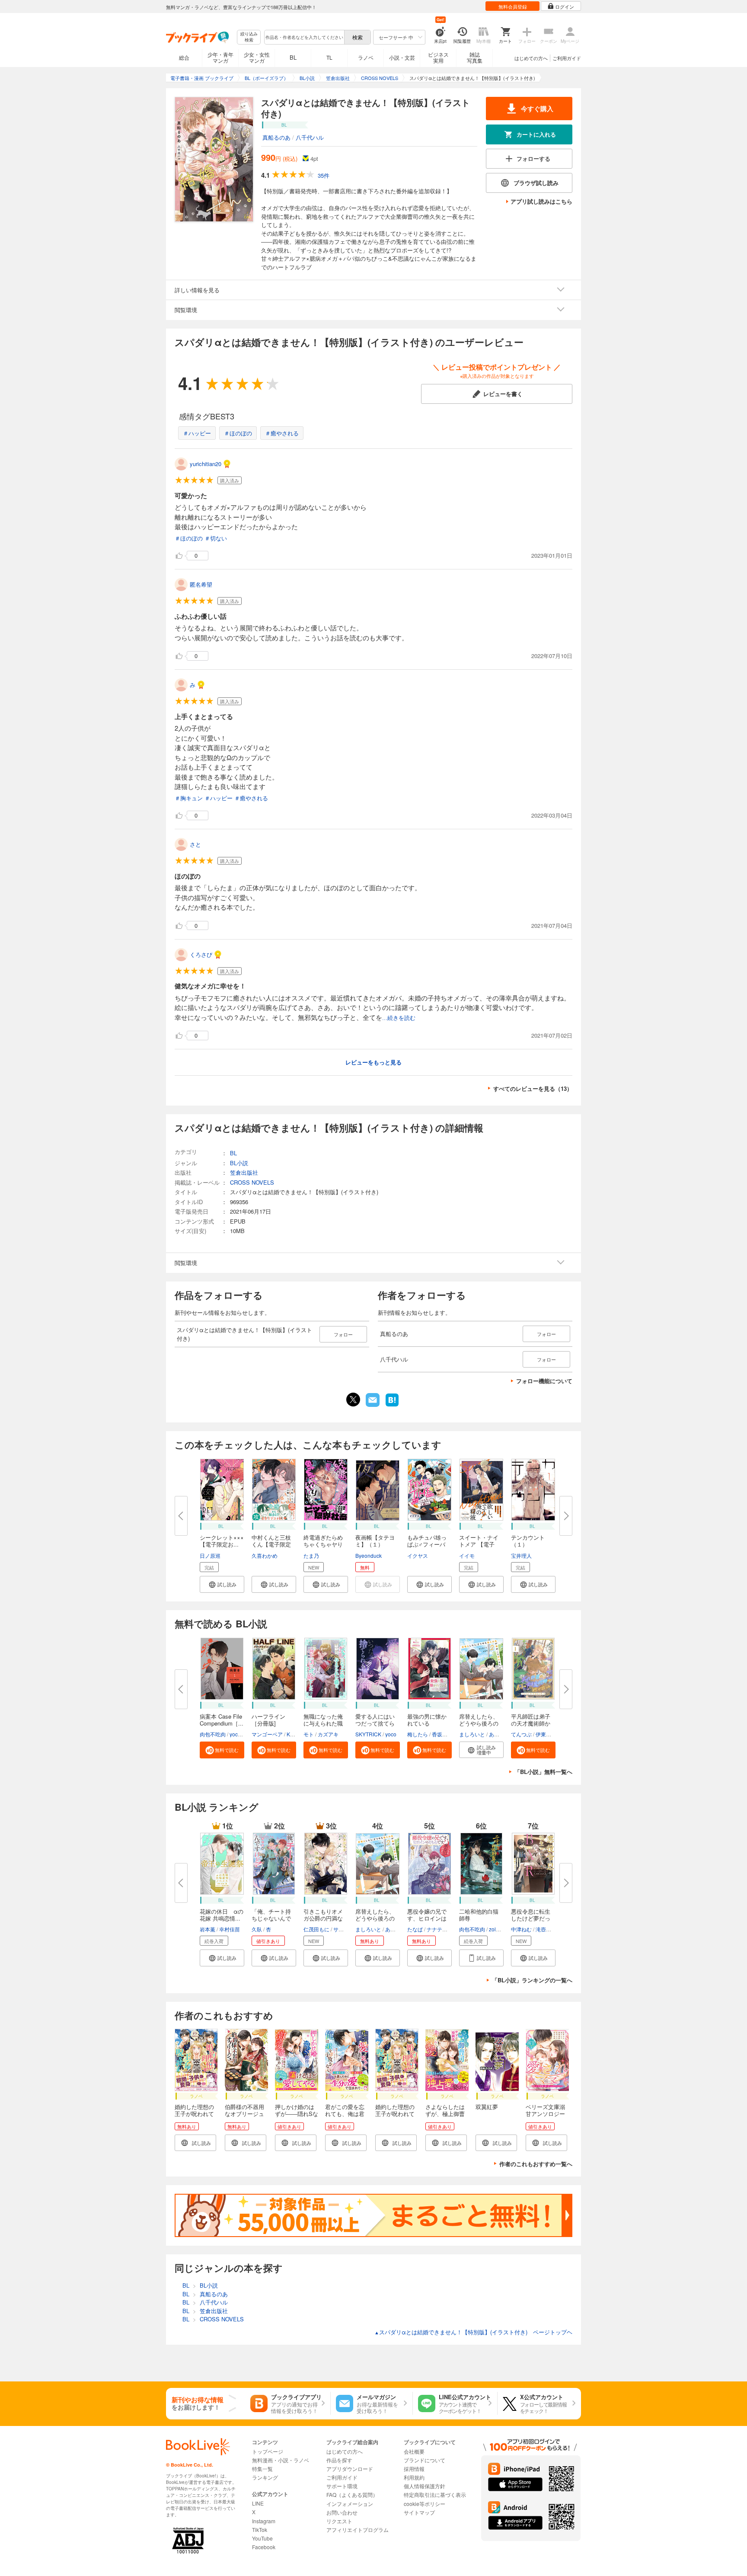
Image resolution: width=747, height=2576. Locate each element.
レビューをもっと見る (373, 1062)
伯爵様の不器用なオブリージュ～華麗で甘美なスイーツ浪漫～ (244, 2117)
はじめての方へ (531, 58)
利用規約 (414, 2477)
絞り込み (249, 37)
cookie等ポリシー (425, 2504)
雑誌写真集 (475, 57)
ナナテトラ (440, 1929)
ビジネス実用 (438, 57)
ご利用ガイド (567, 58)
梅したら (418, 1734)
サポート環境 (342, 2486)
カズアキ (328, 1734)
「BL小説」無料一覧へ (543, 1772)
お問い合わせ (342, 2512)
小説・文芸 (402, 57)
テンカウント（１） (528, 1541)
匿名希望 (201, 584)
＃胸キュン (189, 798)
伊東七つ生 (549, 1734)
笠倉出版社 (244, 1172)
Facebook (264, 2547)
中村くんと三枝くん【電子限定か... (271, 1544)
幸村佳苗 (230, 1929)
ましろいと (472, 1734)
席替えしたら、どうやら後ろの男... (479, 1723)
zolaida (498, 1929)
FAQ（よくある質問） (352, 2495)
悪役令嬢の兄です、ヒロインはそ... (427, 1918)
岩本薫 (207, 1929)
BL (293, 57)
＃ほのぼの (238, 433)
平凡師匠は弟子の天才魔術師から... (531, 1723)
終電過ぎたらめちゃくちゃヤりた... (323, 1544)
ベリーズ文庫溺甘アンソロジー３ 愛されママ (545, 2114)
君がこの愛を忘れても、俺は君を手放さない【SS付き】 (345, 2117)
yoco (235, 1734)
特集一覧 (262, 2469)
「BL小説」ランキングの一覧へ (532, 1980)
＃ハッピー (197, 433)
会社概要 (414, 2451)
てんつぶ (521, 1734)
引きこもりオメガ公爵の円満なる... (323, 1918)
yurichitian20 (206, 464)
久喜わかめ (265, 1555)
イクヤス (418, 1555)
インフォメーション (350, 2504)
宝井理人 (521, 1555)
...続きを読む (399, 1018)
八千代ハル (310, 137)
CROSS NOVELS (252, 1182)
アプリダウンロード (350, 2469)
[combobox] (304, 37)
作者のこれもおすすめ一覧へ (536, 2164)
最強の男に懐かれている (427, 1720)
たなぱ (415, 1929)
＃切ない (216, 538)
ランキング (265, 2477)
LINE (258, 2503)
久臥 (257, 1929)
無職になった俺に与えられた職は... (323, 1723)
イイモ (467, 1555)
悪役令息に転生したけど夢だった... (531, 1918)
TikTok (260, 2530)
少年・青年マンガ (220, 57)
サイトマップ (419, 2512)
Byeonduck (369, 1555)
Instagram (264, 2521)
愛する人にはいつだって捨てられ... (375, 1723)
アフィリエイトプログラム (358, 2530)
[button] (222, 1584)
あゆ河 (497, 1734)
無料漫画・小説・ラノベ (281, 2460)
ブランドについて (425, 2460)
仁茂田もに (316, 1929)
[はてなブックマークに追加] (392, 1406)
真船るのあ (276, 137)
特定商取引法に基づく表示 (435, 2495)
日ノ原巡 (210, 1555)
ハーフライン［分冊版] (268, 1720)
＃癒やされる (282, 433)
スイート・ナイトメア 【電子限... (479, 1544)
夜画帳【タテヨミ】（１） (375, 1541)
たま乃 (311, 1555)
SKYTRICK (368, 1734)
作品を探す (339, 2460)
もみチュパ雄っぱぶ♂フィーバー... (427, 1544)
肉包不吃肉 (213, 1734)
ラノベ (366, 57)
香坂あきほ (445, 1734)
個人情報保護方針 (425, 2486)
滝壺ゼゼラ (549, 1929)
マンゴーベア (267, 1734)
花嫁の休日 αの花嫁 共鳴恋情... (222, 1915)
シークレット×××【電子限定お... (222, 1541)
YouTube (262, 2538)
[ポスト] (353, 1400)
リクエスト (339, 2521)
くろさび (201, 954)
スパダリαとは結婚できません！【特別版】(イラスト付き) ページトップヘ (473, 2332)
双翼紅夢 (487, 2107)
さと (195, 844)
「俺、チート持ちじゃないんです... (271, 1918)
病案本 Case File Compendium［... (222, 1720)
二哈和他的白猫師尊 (479, 1915)
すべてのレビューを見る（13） (533, 1088)
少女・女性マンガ (257, 57)
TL (329, 57)
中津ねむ (521, 1929)
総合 (184, 57)
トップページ (268, 2451)
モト (309, 1734)
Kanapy (296, 1734)
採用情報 (414, 2469)
